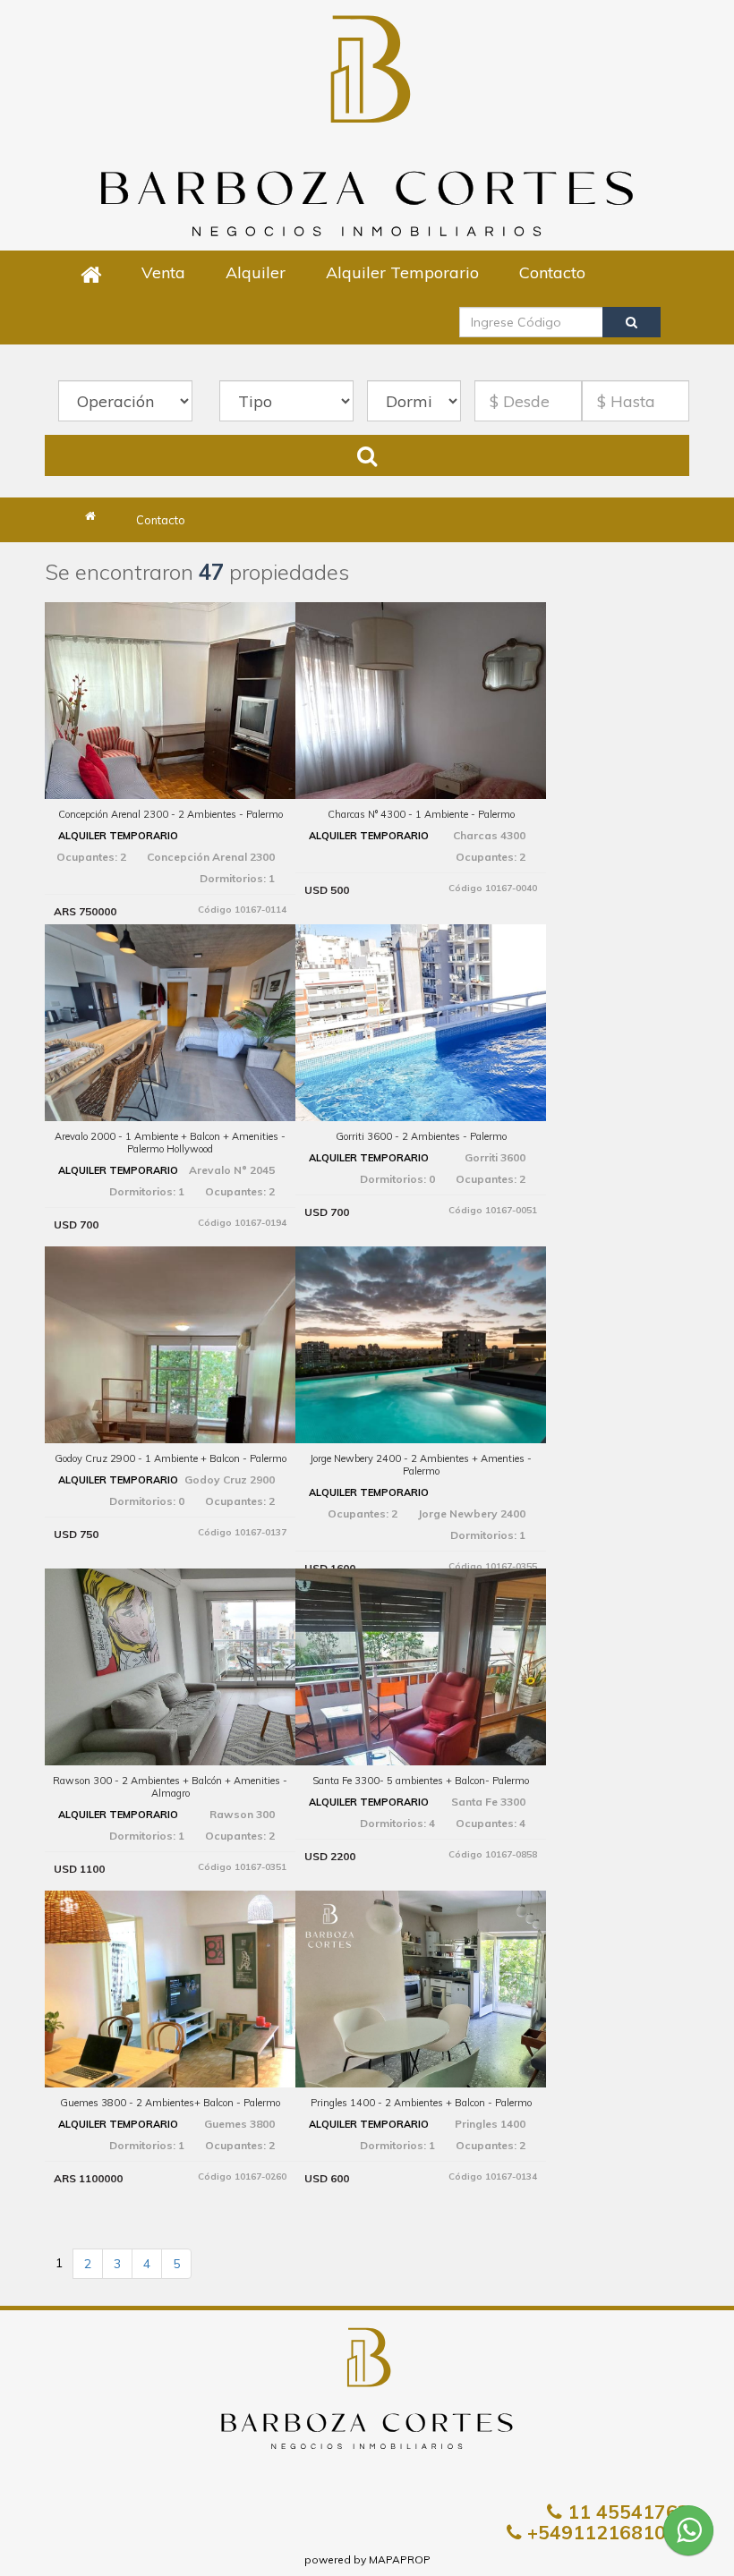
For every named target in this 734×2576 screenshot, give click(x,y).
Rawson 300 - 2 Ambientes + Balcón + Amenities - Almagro (170, 1787)
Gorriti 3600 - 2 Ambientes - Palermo (421, 1136)
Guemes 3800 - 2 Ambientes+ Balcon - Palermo (170, 2103)
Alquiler (256, 272)
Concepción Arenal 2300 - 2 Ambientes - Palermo (171, 814)
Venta (163, 272)
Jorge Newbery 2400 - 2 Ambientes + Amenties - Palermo (421, 1465)
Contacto (552, 272)
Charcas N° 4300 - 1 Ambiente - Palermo (421, 814)
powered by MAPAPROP (367, 2559)
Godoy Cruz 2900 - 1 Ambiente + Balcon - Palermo (171, 1458)
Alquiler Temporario (402, 272)
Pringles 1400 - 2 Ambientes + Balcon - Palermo (421, 2103)
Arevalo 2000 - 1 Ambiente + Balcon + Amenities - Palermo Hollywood (170, 1143)
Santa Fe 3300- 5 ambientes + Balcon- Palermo (421, 1781)
